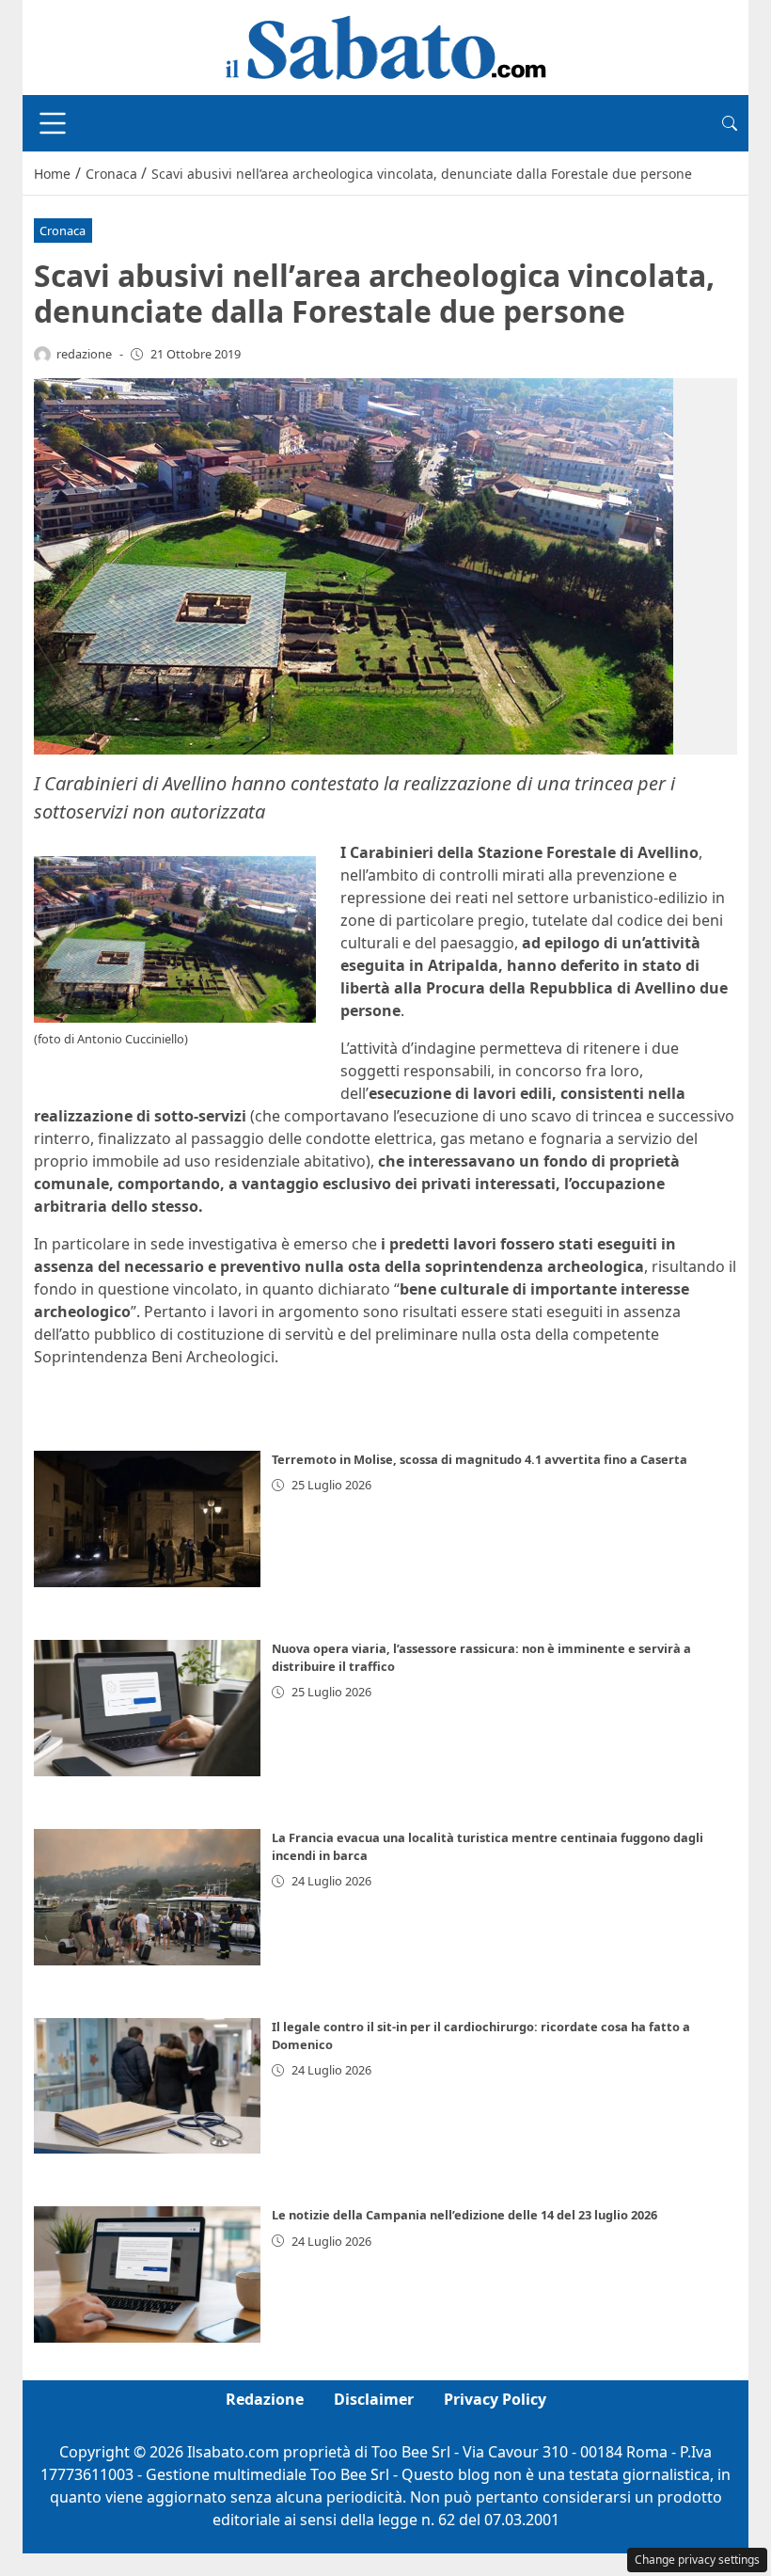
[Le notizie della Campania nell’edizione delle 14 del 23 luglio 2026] (147, 2274)
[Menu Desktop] (53, 123)
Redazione (265, 2399)
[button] (730, 123)
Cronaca (63, 231)
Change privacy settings (697, 2560)
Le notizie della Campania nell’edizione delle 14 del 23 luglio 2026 (464, 2215)
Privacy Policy (495, 2399)
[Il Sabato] (385, 46)
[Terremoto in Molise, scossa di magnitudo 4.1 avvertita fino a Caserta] (147, 1519)
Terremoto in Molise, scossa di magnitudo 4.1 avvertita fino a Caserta (480, 1459)
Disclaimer (374, 2399)
